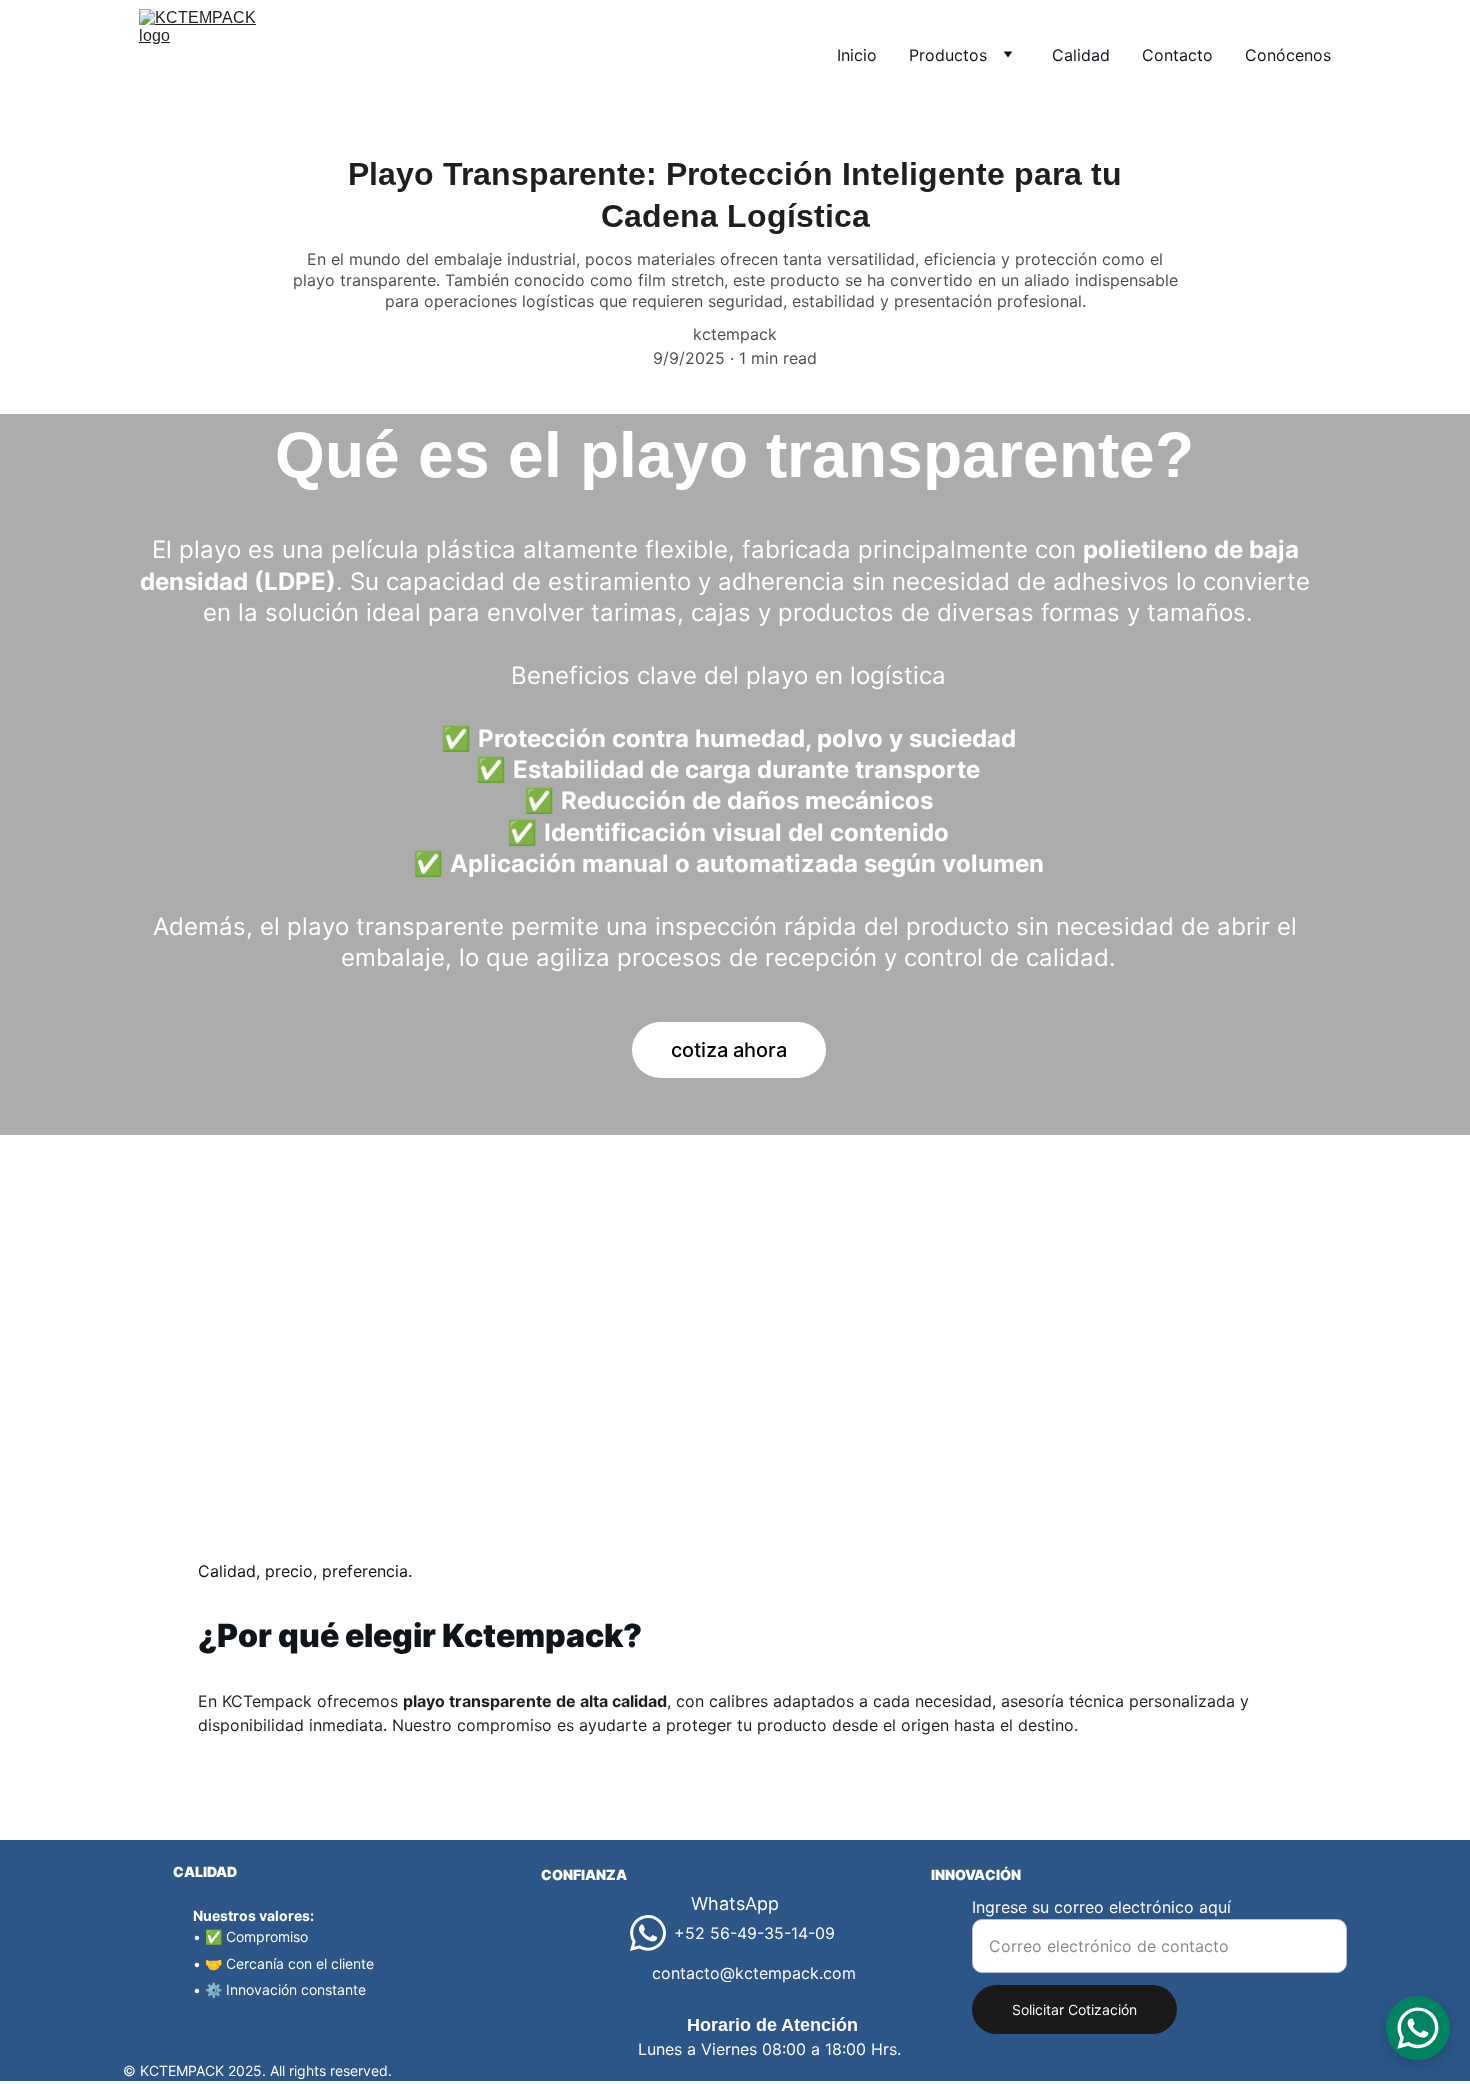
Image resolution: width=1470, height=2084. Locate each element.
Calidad (1081, 55)
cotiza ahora (729, 1050)
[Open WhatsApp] (1418, 2028)
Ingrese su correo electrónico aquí (1101, 1907)
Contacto (1177, 55)
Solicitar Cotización (1074, 2009)
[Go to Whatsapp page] (648, 1933)
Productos (948, 55)
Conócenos (1288, 55)
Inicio (857, 55)
